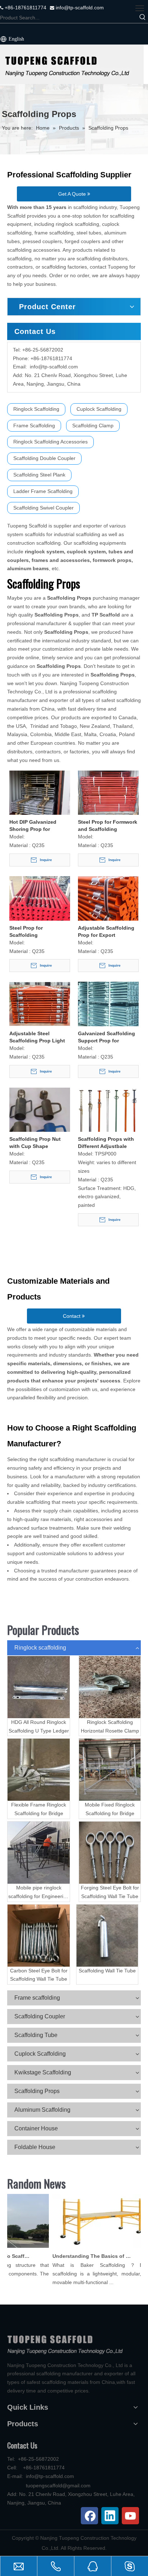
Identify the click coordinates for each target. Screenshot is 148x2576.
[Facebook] (89, 2516)
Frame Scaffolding (34, 426)
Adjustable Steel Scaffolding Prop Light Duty (37, 1037)
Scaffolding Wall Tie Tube (107, 1971)
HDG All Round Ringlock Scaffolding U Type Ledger (39, 1726)
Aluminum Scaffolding (42, 2110)
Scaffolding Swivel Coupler (43, 508)
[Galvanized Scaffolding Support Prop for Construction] (108, 1010)
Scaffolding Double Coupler (44, 458)
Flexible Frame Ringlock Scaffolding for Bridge (39, 1809)
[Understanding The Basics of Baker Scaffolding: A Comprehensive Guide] (94, 2248)
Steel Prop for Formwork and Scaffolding (108, 826)
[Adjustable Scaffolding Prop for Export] (108, 898)
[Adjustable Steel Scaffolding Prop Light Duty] (40, 1004)
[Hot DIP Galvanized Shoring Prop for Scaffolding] (40, 793)
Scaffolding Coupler (40, 2016)
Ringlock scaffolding (40, 1648)
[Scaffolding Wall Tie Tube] (107, 1936)
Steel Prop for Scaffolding (26, 931)
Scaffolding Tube (36, 2035)
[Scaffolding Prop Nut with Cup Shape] (40, 1121)
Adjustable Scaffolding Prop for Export (106, 931)
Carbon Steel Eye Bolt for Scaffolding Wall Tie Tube (39, 1975)
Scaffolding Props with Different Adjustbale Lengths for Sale (106, 1143)
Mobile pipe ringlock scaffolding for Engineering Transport (39, 1893)
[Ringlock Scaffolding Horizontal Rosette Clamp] (110, 1687)
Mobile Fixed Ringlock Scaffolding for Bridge (110, 1809)
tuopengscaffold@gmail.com (58, 2486)
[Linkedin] (110, 2516)
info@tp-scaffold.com (79, 8)
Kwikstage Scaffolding (43, 2072)
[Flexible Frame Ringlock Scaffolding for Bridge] (39, 1770)
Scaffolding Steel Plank (39, 475)
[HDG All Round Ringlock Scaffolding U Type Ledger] (39, 1687)
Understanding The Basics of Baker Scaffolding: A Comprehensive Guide (85, 2256)
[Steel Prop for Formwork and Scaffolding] (108, 793)
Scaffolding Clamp (93, 426)
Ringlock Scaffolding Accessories (50, 442)
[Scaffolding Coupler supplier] (72, 64)
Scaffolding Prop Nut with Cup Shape (35, 1143)
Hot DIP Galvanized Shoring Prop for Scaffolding (33, 826)
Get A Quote (73, 194)
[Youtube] (130, 2516)
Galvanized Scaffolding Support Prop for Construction (107, 1037)
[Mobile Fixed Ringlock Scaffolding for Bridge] (110, 1770)
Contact (72, 1316)
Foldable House (35, 2147)
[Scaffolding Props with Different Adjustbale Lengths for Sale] (108, 1117)
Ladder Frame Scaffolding (43, 491)
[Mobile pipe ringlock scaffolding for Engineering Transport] (39, 1853)
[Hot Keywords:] (143, 18)
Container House (36, 2128)
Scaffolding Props (37, 2091)
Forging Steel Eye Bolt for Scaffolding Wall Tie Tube (110, 1892)
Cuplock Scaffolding (99, 409)
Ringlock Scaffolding (36, 409)
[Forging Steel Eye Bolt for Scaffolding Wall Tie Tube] (110, 1853)
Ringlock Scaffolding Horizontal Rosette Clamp (110, 1726)
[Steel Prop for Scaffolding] (40, 916)
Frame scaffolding (37, 1998)
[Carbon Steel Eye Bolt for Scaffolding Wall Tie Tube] (39, 1936)
